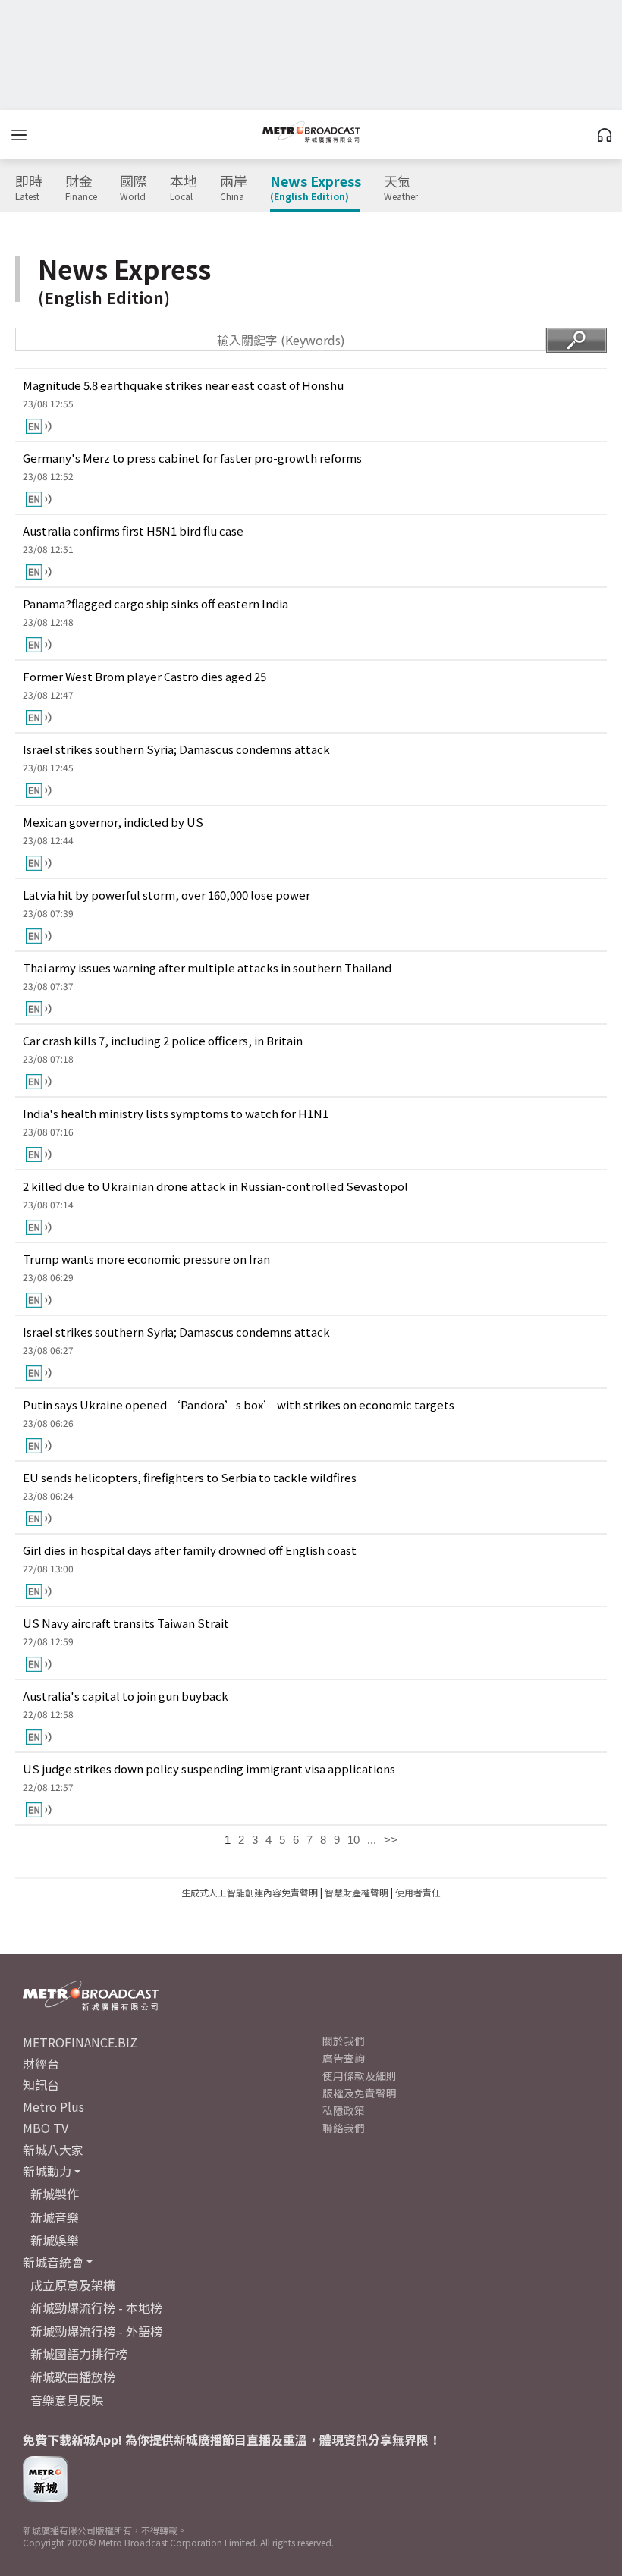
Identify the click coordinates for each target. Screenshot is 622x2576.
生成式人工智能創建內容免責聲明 (250, 1892)
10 (353, 1840)
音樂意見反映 (67, 2400)
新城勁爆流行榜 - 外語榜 (96, 2331)
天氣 (401, 188)
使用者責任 (418, 1892)
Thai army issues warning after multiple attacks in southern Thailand (207, 968)
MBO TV (46, 2128)
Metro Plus (53, 2106)
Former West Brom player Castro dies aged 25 (145, 676)
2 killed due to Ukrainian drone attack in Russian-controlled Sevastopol (215, 1186)
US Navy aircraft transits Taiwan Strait (126, 1623)
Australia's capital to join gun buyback (126, 1696)
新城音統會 (53, 2262)
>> (391, 1840)
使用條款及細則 (360, 2075)
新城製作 (55, 2194)
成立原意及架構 (73, 2285)
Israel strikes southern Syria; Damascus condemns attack (176, 749)
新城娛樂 (55, 2240)
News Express (316, 188)
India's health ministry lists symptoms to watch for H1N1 (176, 1113)
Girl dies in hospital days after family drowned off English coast (190, 1550)
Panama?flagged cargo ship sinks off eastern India (155, 603)
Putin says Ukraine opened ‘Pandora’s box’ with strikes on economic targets (239, 1404)
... (372, 1840)
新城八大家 (53, 2150)
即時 (29, 188)
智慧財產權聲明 (357, 1892)
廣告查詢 (344, 2058)
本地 (184, 188)
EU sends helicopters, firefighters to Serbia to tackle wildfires (190, 1477)
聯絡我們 (344, 2128)
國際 (134, 188)
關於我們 (344, 2040)
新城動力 (47, 2171)
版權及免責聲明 (360, 2093)
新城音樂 (55, 2217)
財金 (81, 188)
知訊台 (41, 2084)
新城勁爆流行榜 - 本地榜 (96, 2307)
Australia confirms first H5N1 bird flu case (133, 531)
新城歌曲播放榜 (73, 2377)
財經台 (41, 2063)
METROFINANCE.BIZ (80, 2042)
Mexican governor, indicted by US (113, 822)
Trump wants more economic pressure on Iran (146, 1259)
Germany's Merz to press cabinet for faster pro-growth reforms (192, 458)
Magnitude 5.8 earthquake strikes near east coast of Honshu (183, 385)
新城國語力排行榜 (79, 2354)
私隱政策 (344, 2110)
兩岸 (234, 188)
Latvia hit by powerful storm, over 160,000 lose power (166, 895)
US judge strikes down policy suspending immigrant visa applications (209, 1769)
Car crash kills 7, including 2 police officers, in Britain (163, 1040)
